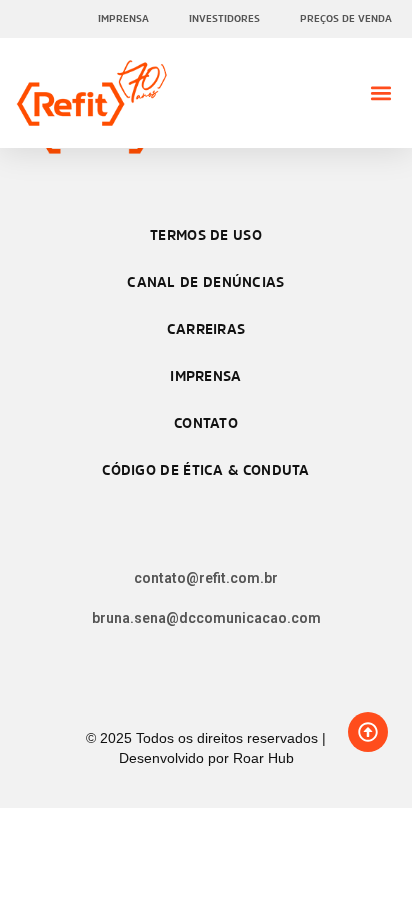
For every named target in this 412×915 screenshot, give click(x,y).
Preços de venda (346, 18)
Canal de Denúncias (205, 281)
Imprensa (123, 18)
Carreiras (206, 328)
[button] (380, 93)
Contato (206, 422)
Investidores (224, 18)
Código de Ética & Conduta (206, 469)
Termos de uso (206, 234)
